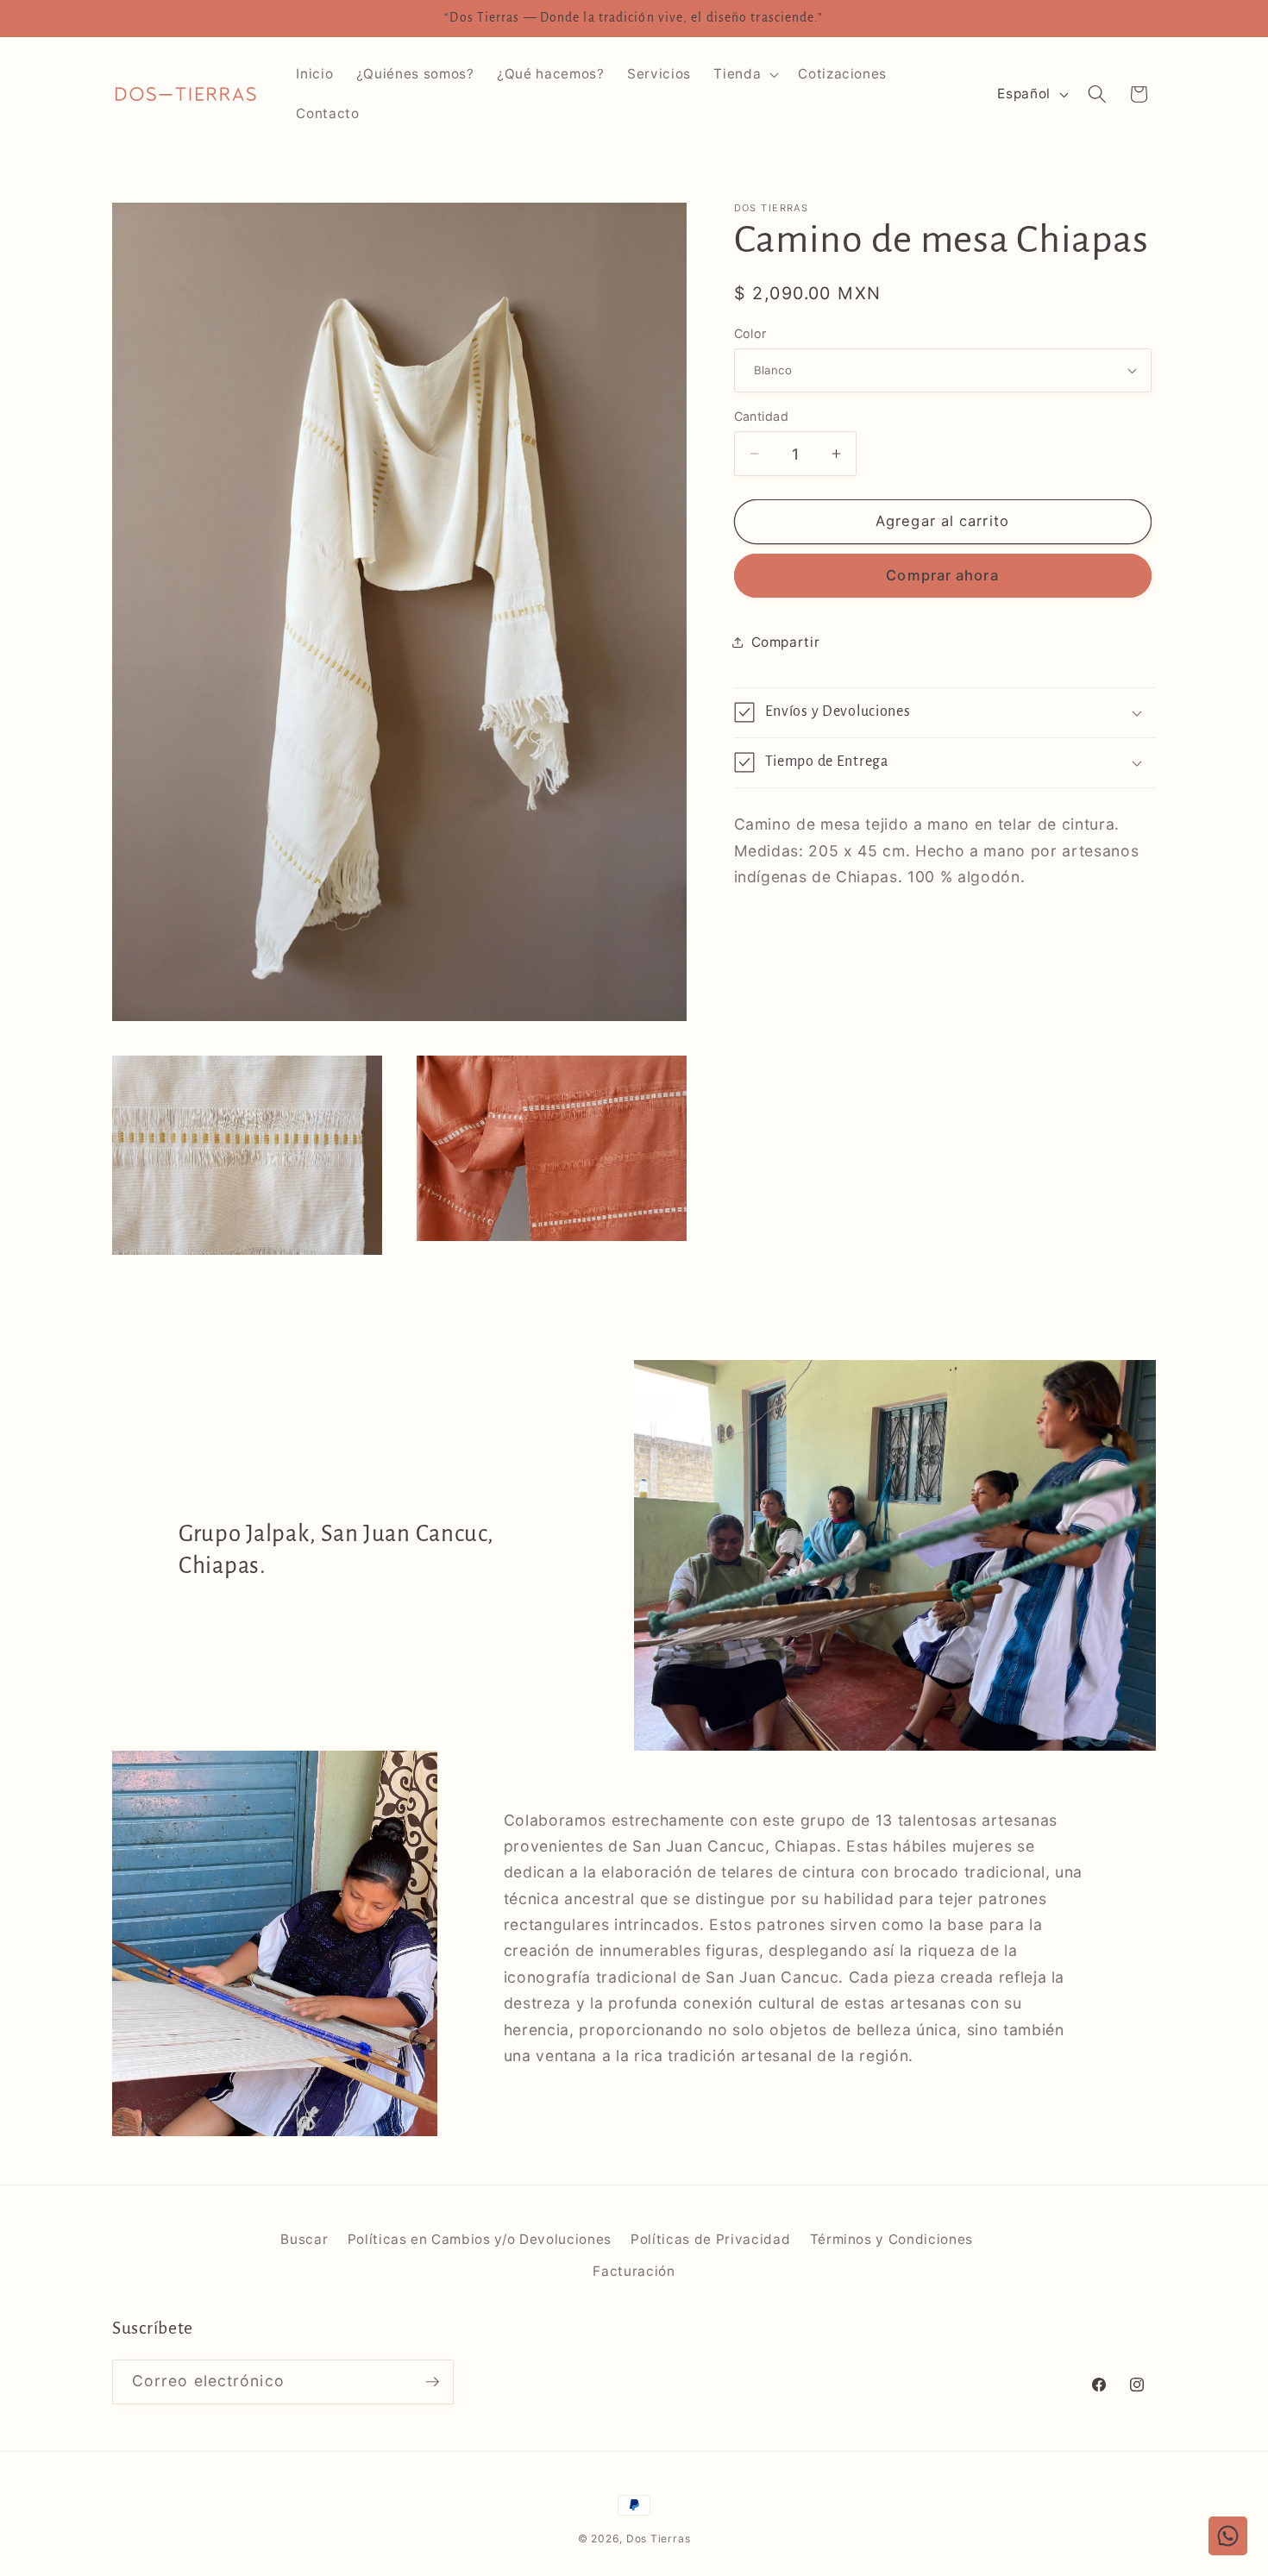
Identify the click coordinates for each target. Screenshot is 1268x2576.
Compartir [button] (786, 642)
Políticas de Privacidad (710, 2239)
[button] (744, 74)
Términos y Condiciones (892, 2239)
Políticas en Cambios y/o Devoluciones (480, 2239)
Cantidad (762, 416)
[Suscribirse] (432, 2382)
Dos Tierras (658, 2538)
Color (750, 332)
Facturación (634, 2271)
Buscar (304, 2239)
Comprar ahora (942, 575)
